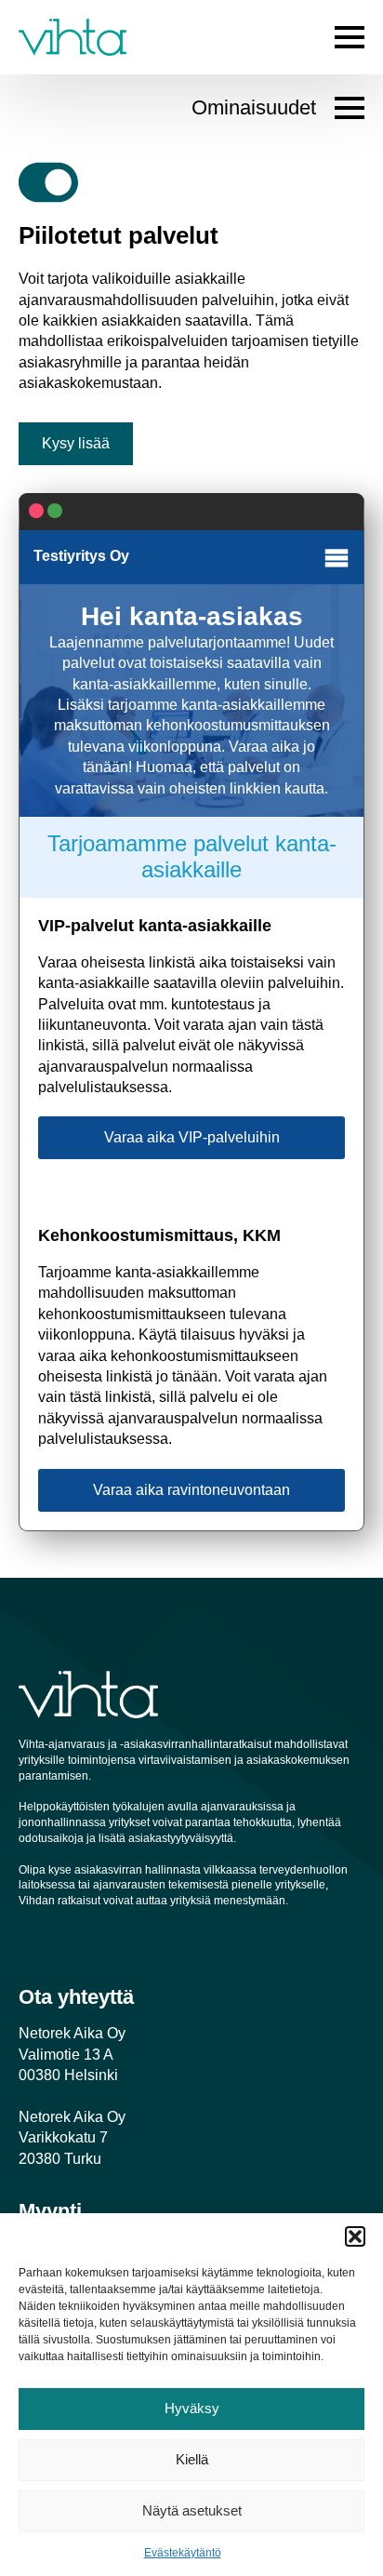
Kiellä (192, 2459)
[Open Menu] (350, 37)
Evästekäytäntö (183, 2553)
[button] (355, 2236)
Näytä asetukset (192, 2510)
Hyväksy (192, 2408)
